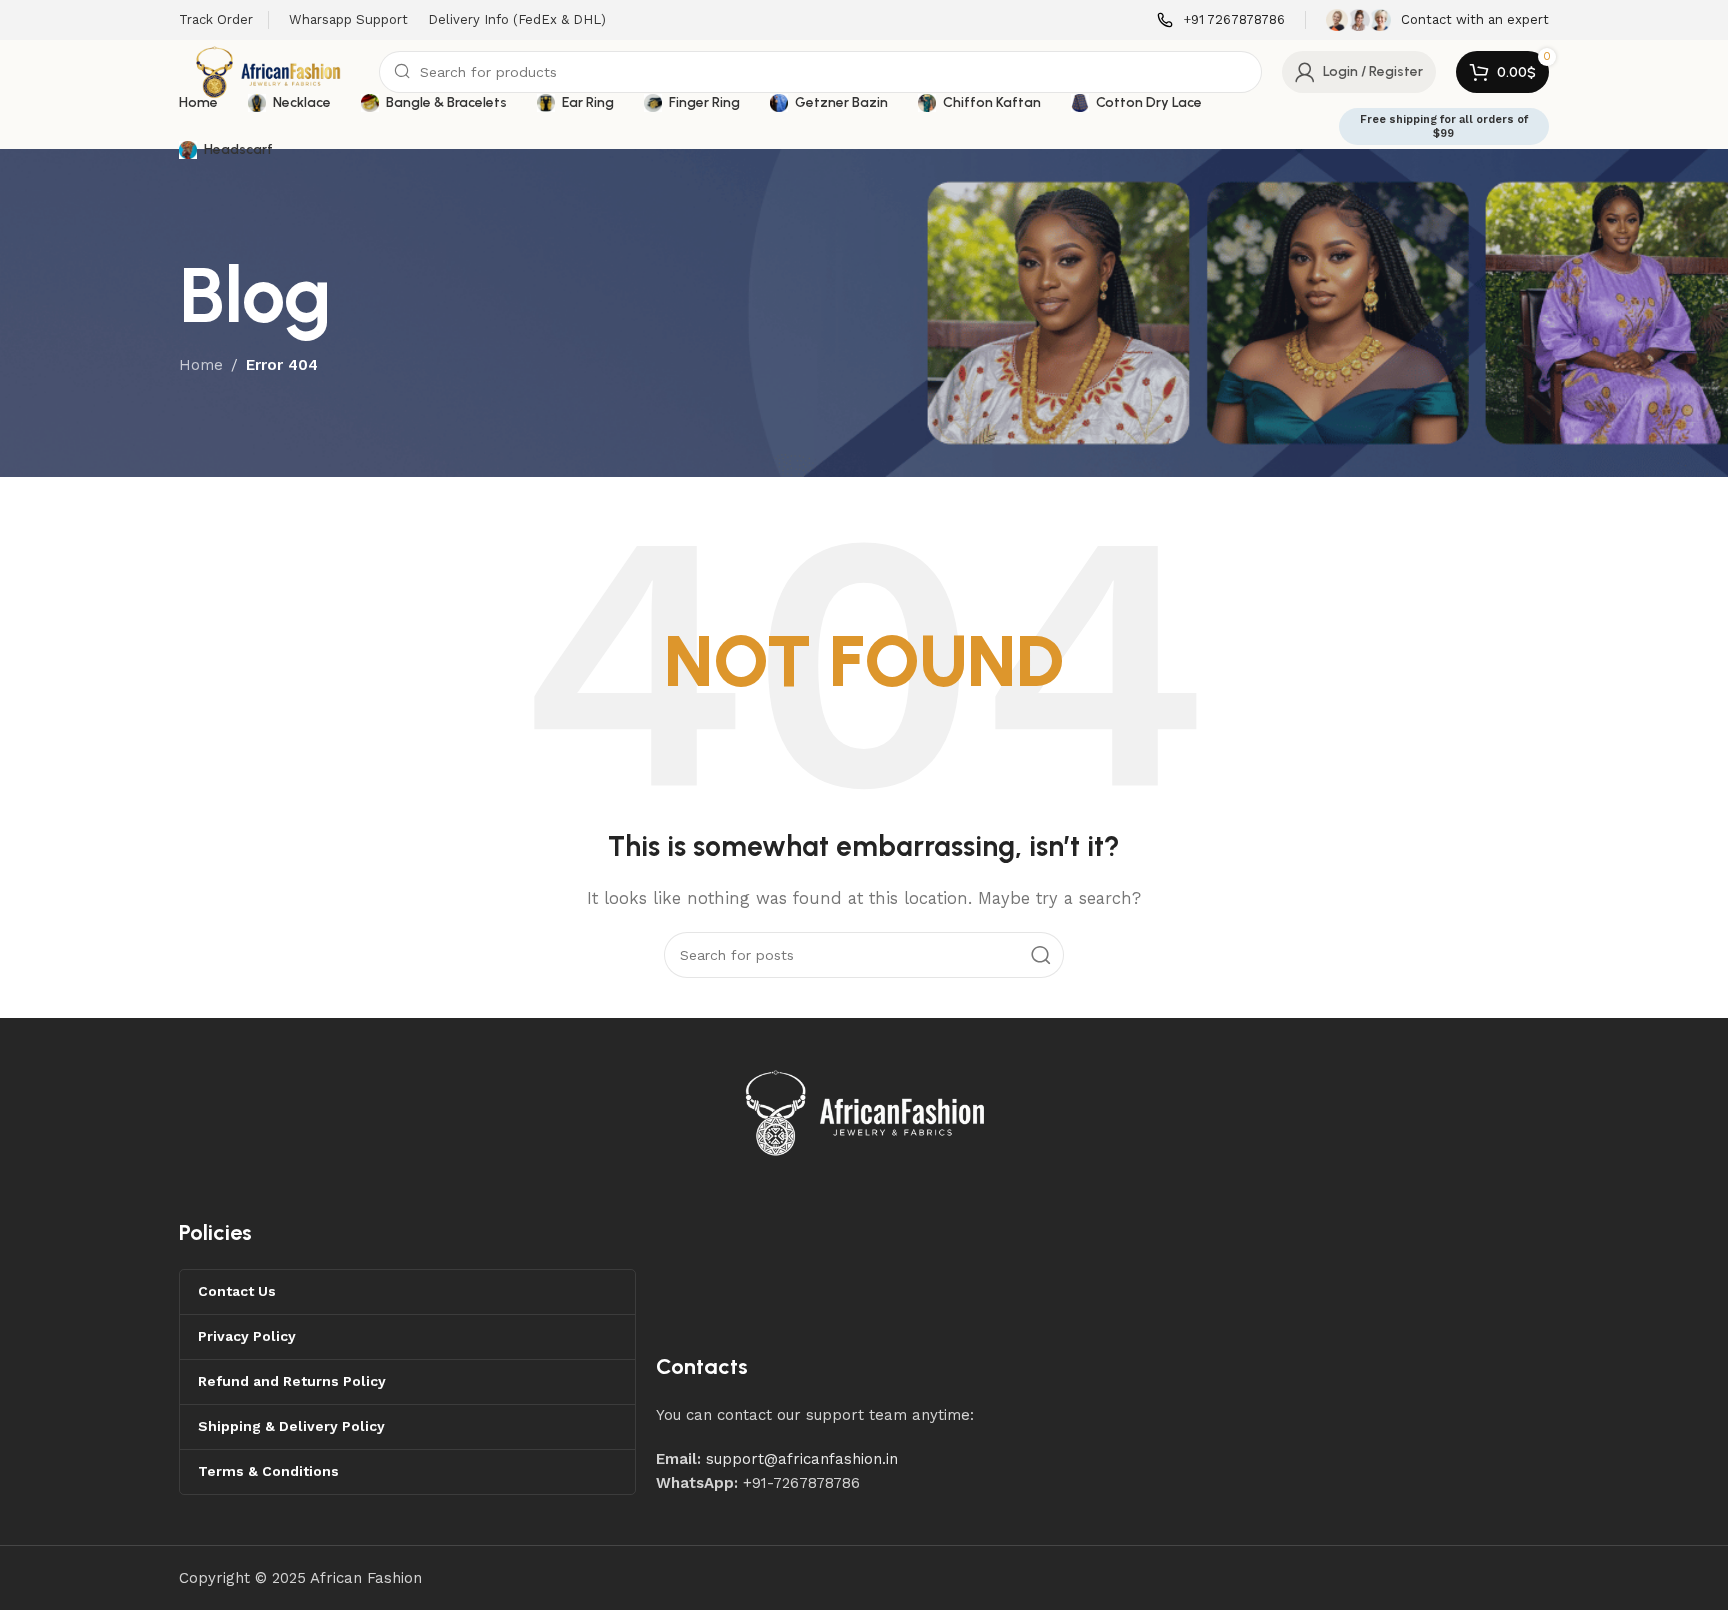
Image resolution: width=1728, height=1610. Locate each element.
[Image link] (866, 1112)
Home (201, 365)
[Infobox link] (1221, 20)
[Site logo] (269, 71)
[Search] (1041, 955)
